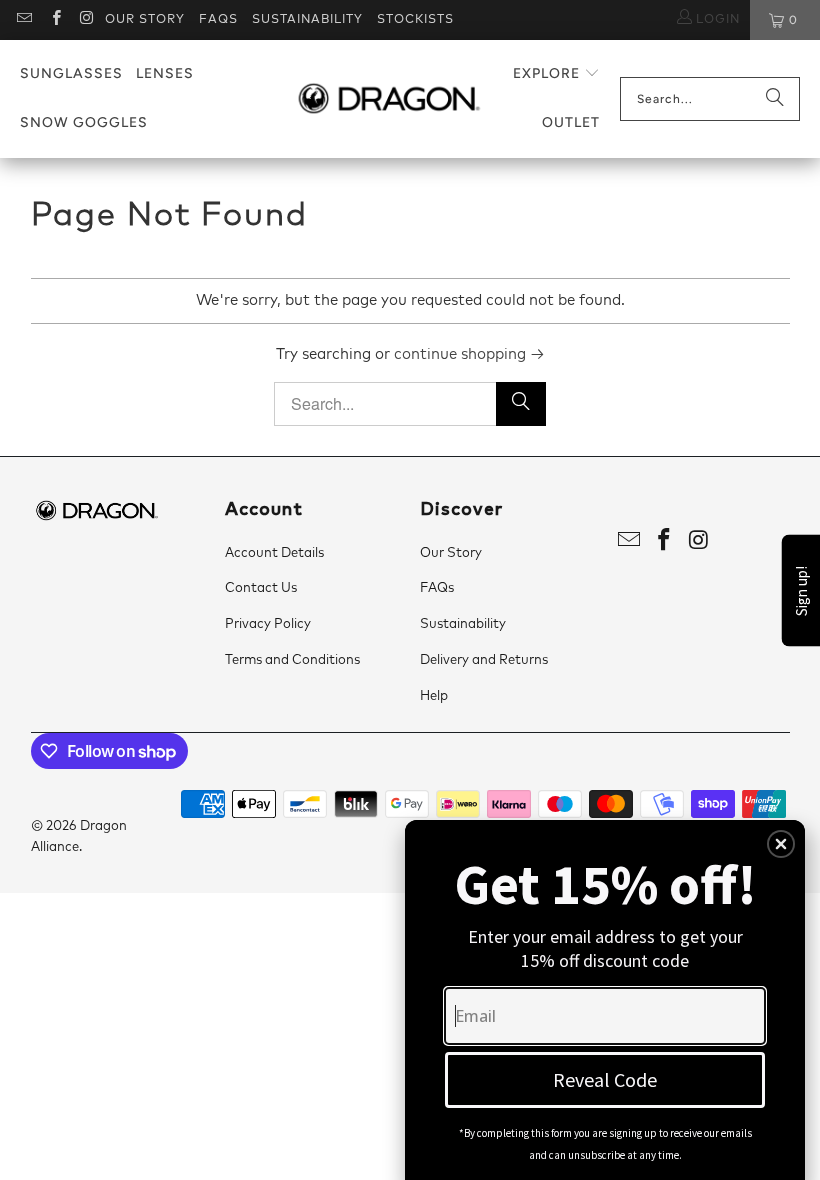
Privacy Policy (268, 624)
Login (716, 20)
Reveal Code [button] (605, 1079)
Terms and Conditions (292, 660)
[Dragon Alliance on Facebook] (54, 20)
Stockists (415, 20)
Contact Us (261, 588)
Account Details (274, 553)
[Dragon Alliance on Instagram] (86, 20)
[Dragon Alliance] (388, 99)
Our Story (145, 20)
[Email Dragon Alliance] (23, 20)
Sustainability (307, 20)
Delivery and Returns (484, 660)
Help (434, 696)
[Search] (775, 99)
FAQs (218, 20)
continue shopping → (469, 354)
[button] (556, 74)
